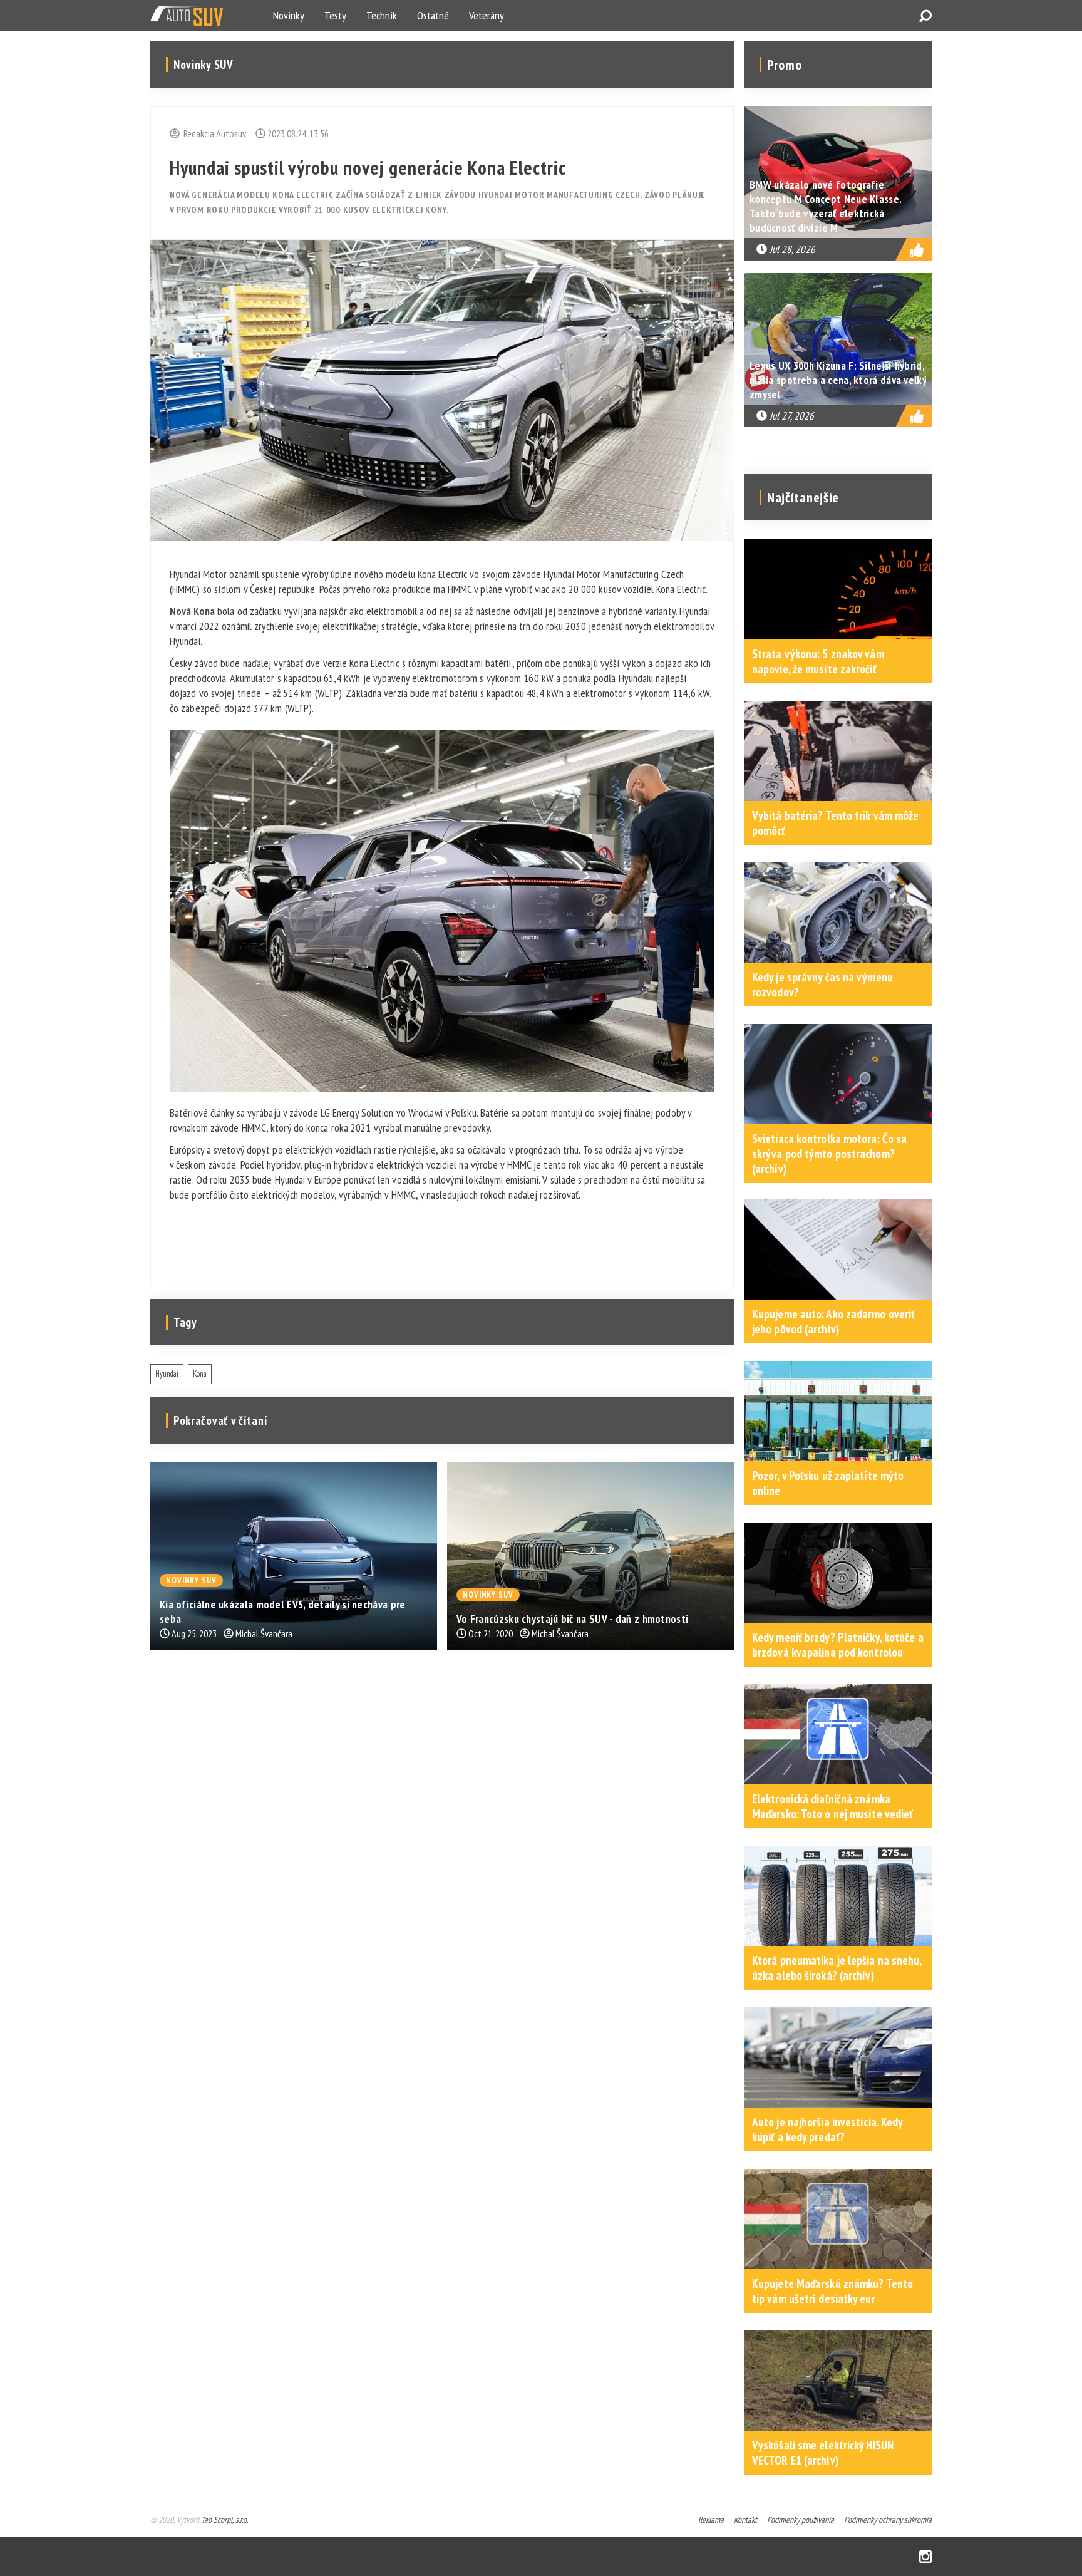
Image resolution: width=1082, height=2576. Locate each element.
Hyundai (167, 1374)
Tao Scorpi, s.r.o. (224, 2520)
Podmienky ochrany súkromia (888, 2520)
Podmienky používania (801, 2520)
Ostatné (433, 15)
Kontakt (745, 2520)
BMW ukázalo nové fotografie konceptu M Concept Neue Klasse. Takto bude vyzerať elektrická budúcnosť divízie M (825, 206)
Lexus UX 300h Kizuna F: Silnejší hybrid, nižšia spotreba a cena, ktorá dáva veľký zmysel (838, 380)
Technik (382, 15)
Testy (335, 15)
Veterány (487, 15)
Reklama (711, 2520)
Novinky (289, 15)
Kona (200, 1374)
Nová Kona (192, 611)
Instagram (925, 2557)
